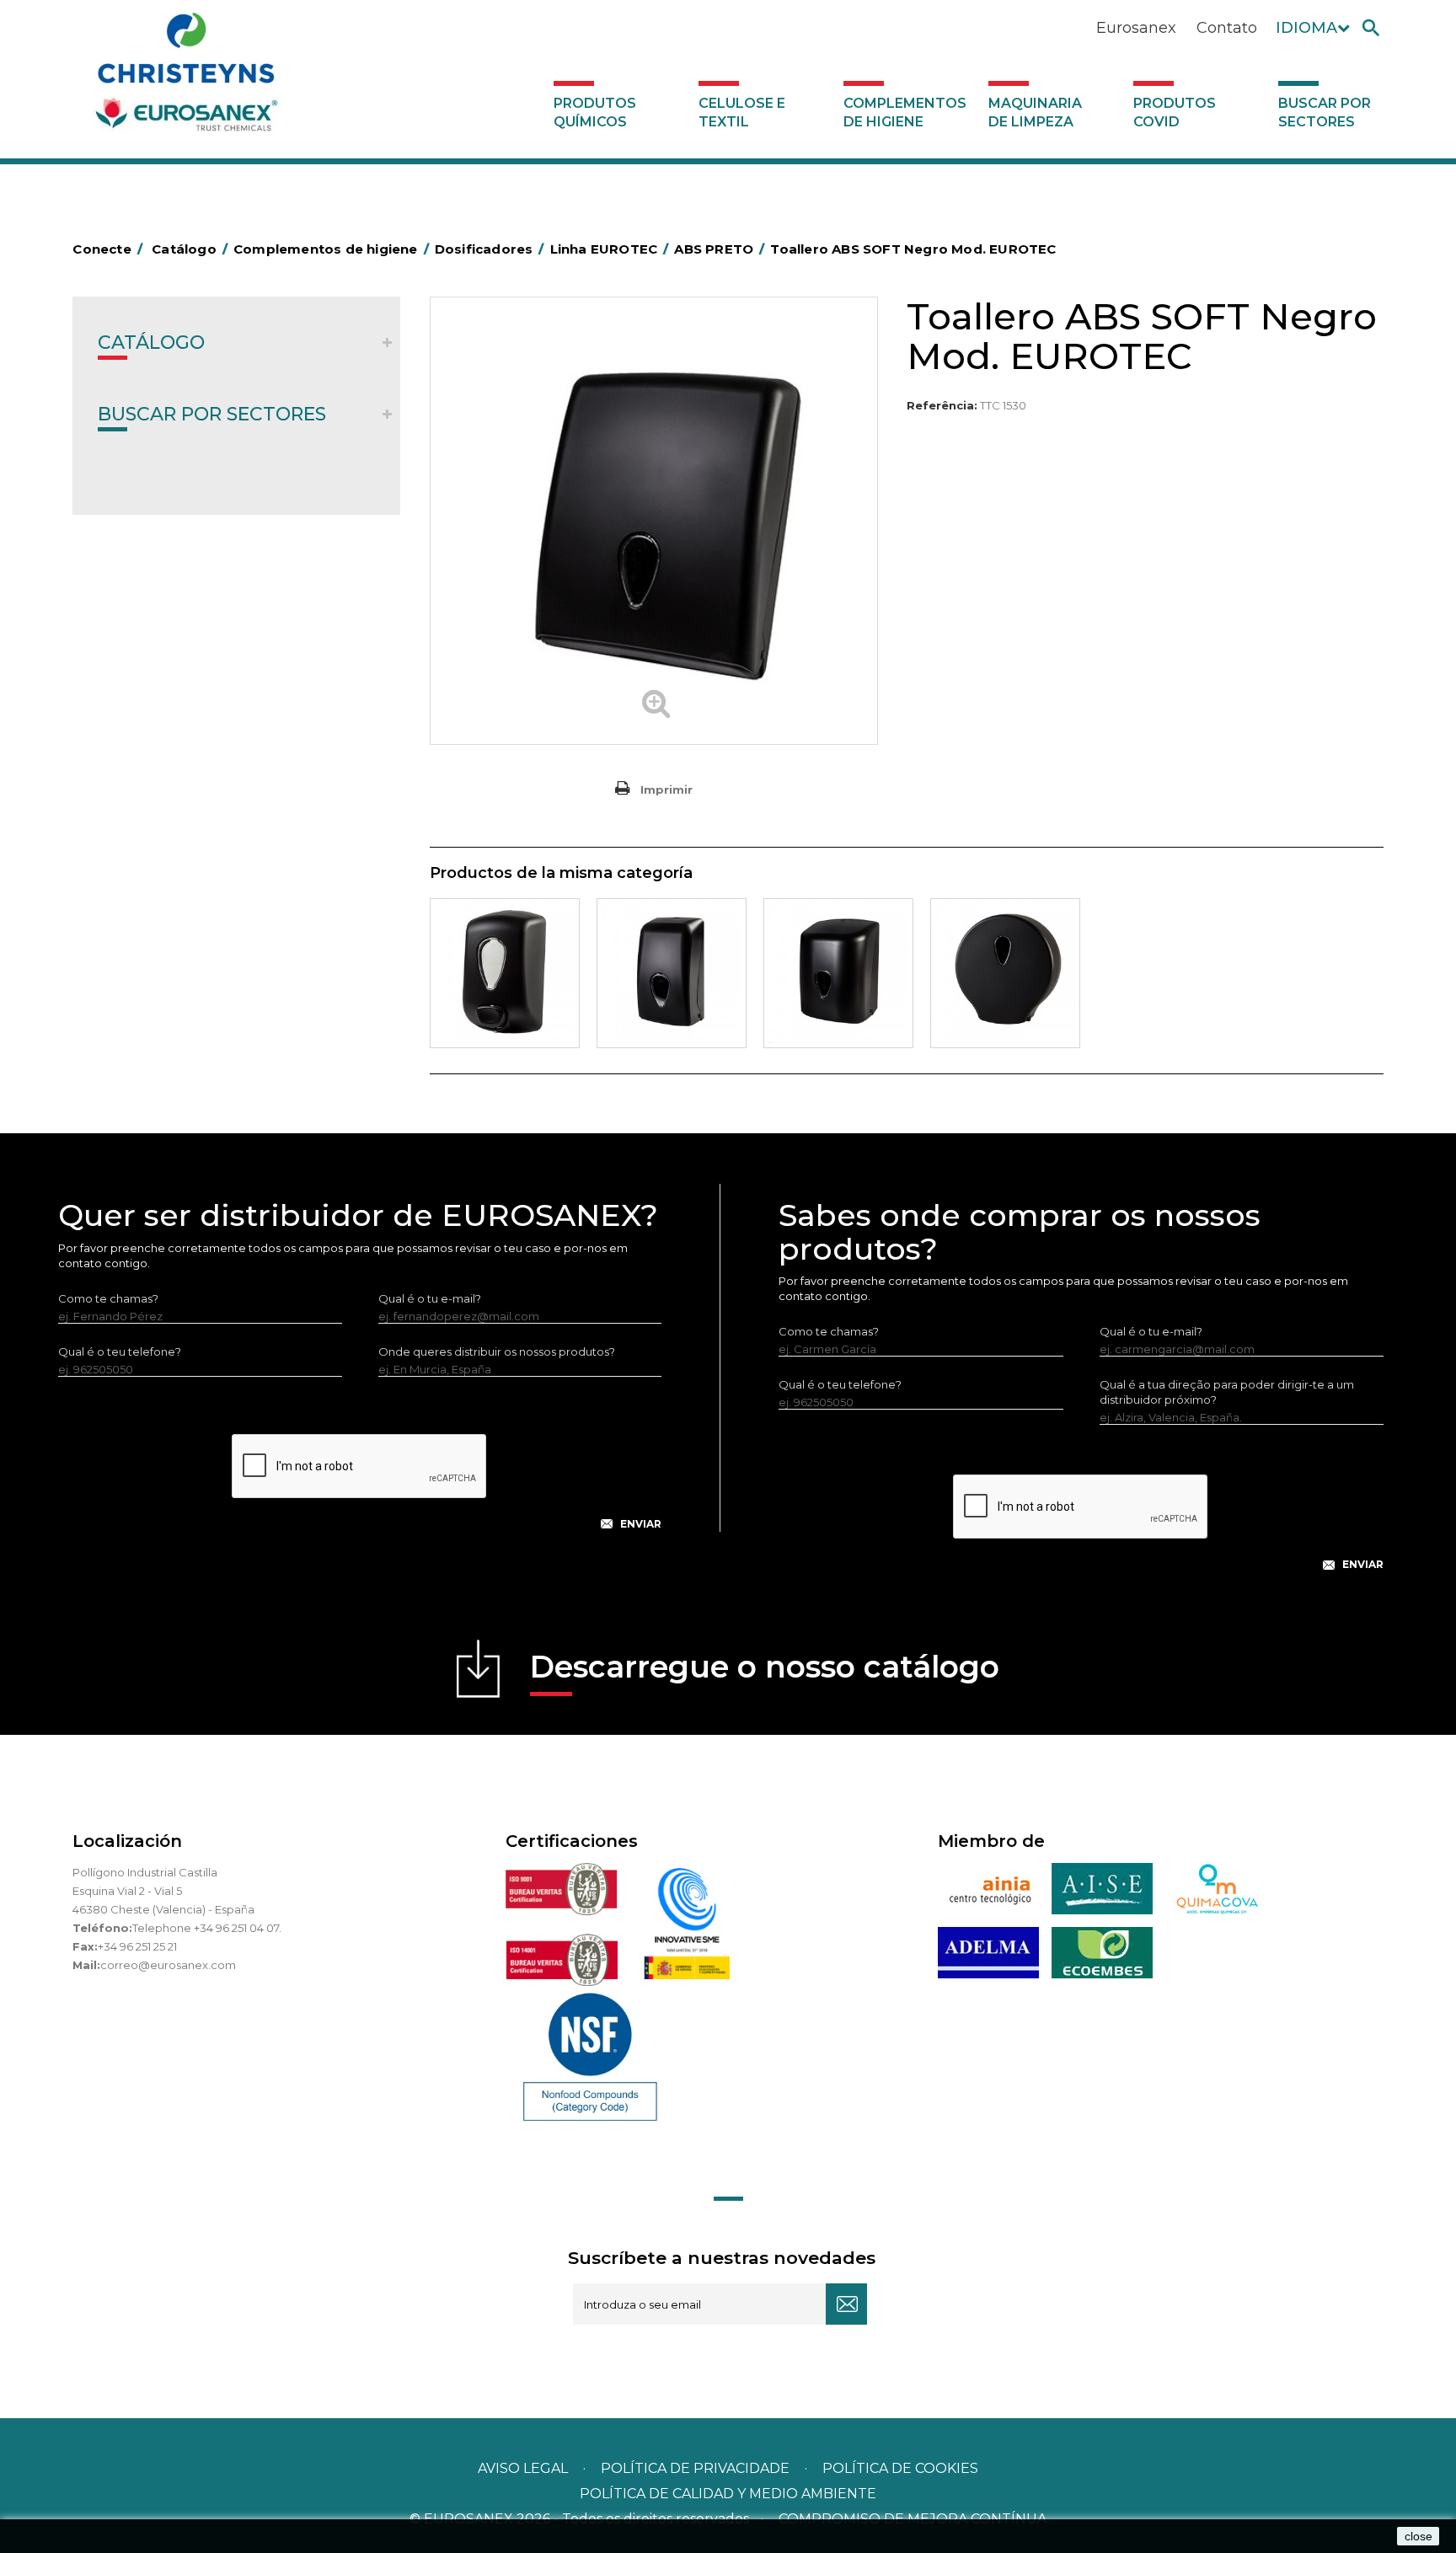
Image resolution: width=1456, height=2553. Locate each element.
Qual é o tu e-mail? (430, 1298)
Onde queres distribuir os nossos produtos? (497, 1351)
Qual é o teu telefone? (120, 1351)
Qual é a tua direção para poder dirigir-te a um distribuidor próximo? (1227, 1392)
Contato (1227, 28)
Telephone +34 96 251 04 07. (207, 1928)
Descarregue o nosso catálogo (765, 1667)
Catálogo (151, 343)
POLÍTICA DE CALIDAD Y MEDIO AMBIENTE (728, 2494)
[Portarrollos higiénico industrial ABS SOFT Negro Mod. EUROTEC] (1005, 973)
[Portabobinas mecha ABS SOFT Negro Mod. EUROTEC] (838, 973)
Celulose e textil (742, 112)
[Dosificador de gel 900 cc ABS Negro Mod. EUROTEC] (505, 973)
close (1419, 2536)
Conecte (107, 249)
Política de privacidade (695, 2468)
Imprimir (666, 789)
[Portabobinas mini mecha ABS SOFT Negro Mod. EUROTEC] (672, 973)
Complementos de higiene (905, 112)
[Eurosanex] (186, 78)
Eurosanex (1136, 28)
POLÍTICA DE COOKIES (900, 2468)
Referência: (942, 405)
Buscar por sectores (1325, 112)
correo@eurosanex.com (168, 1965)
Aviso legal (523, 2468)
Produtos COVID (1175, 112)
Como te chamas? (108, 1298)
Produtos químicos (595, 112)
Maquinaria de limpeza (1035, 112)
